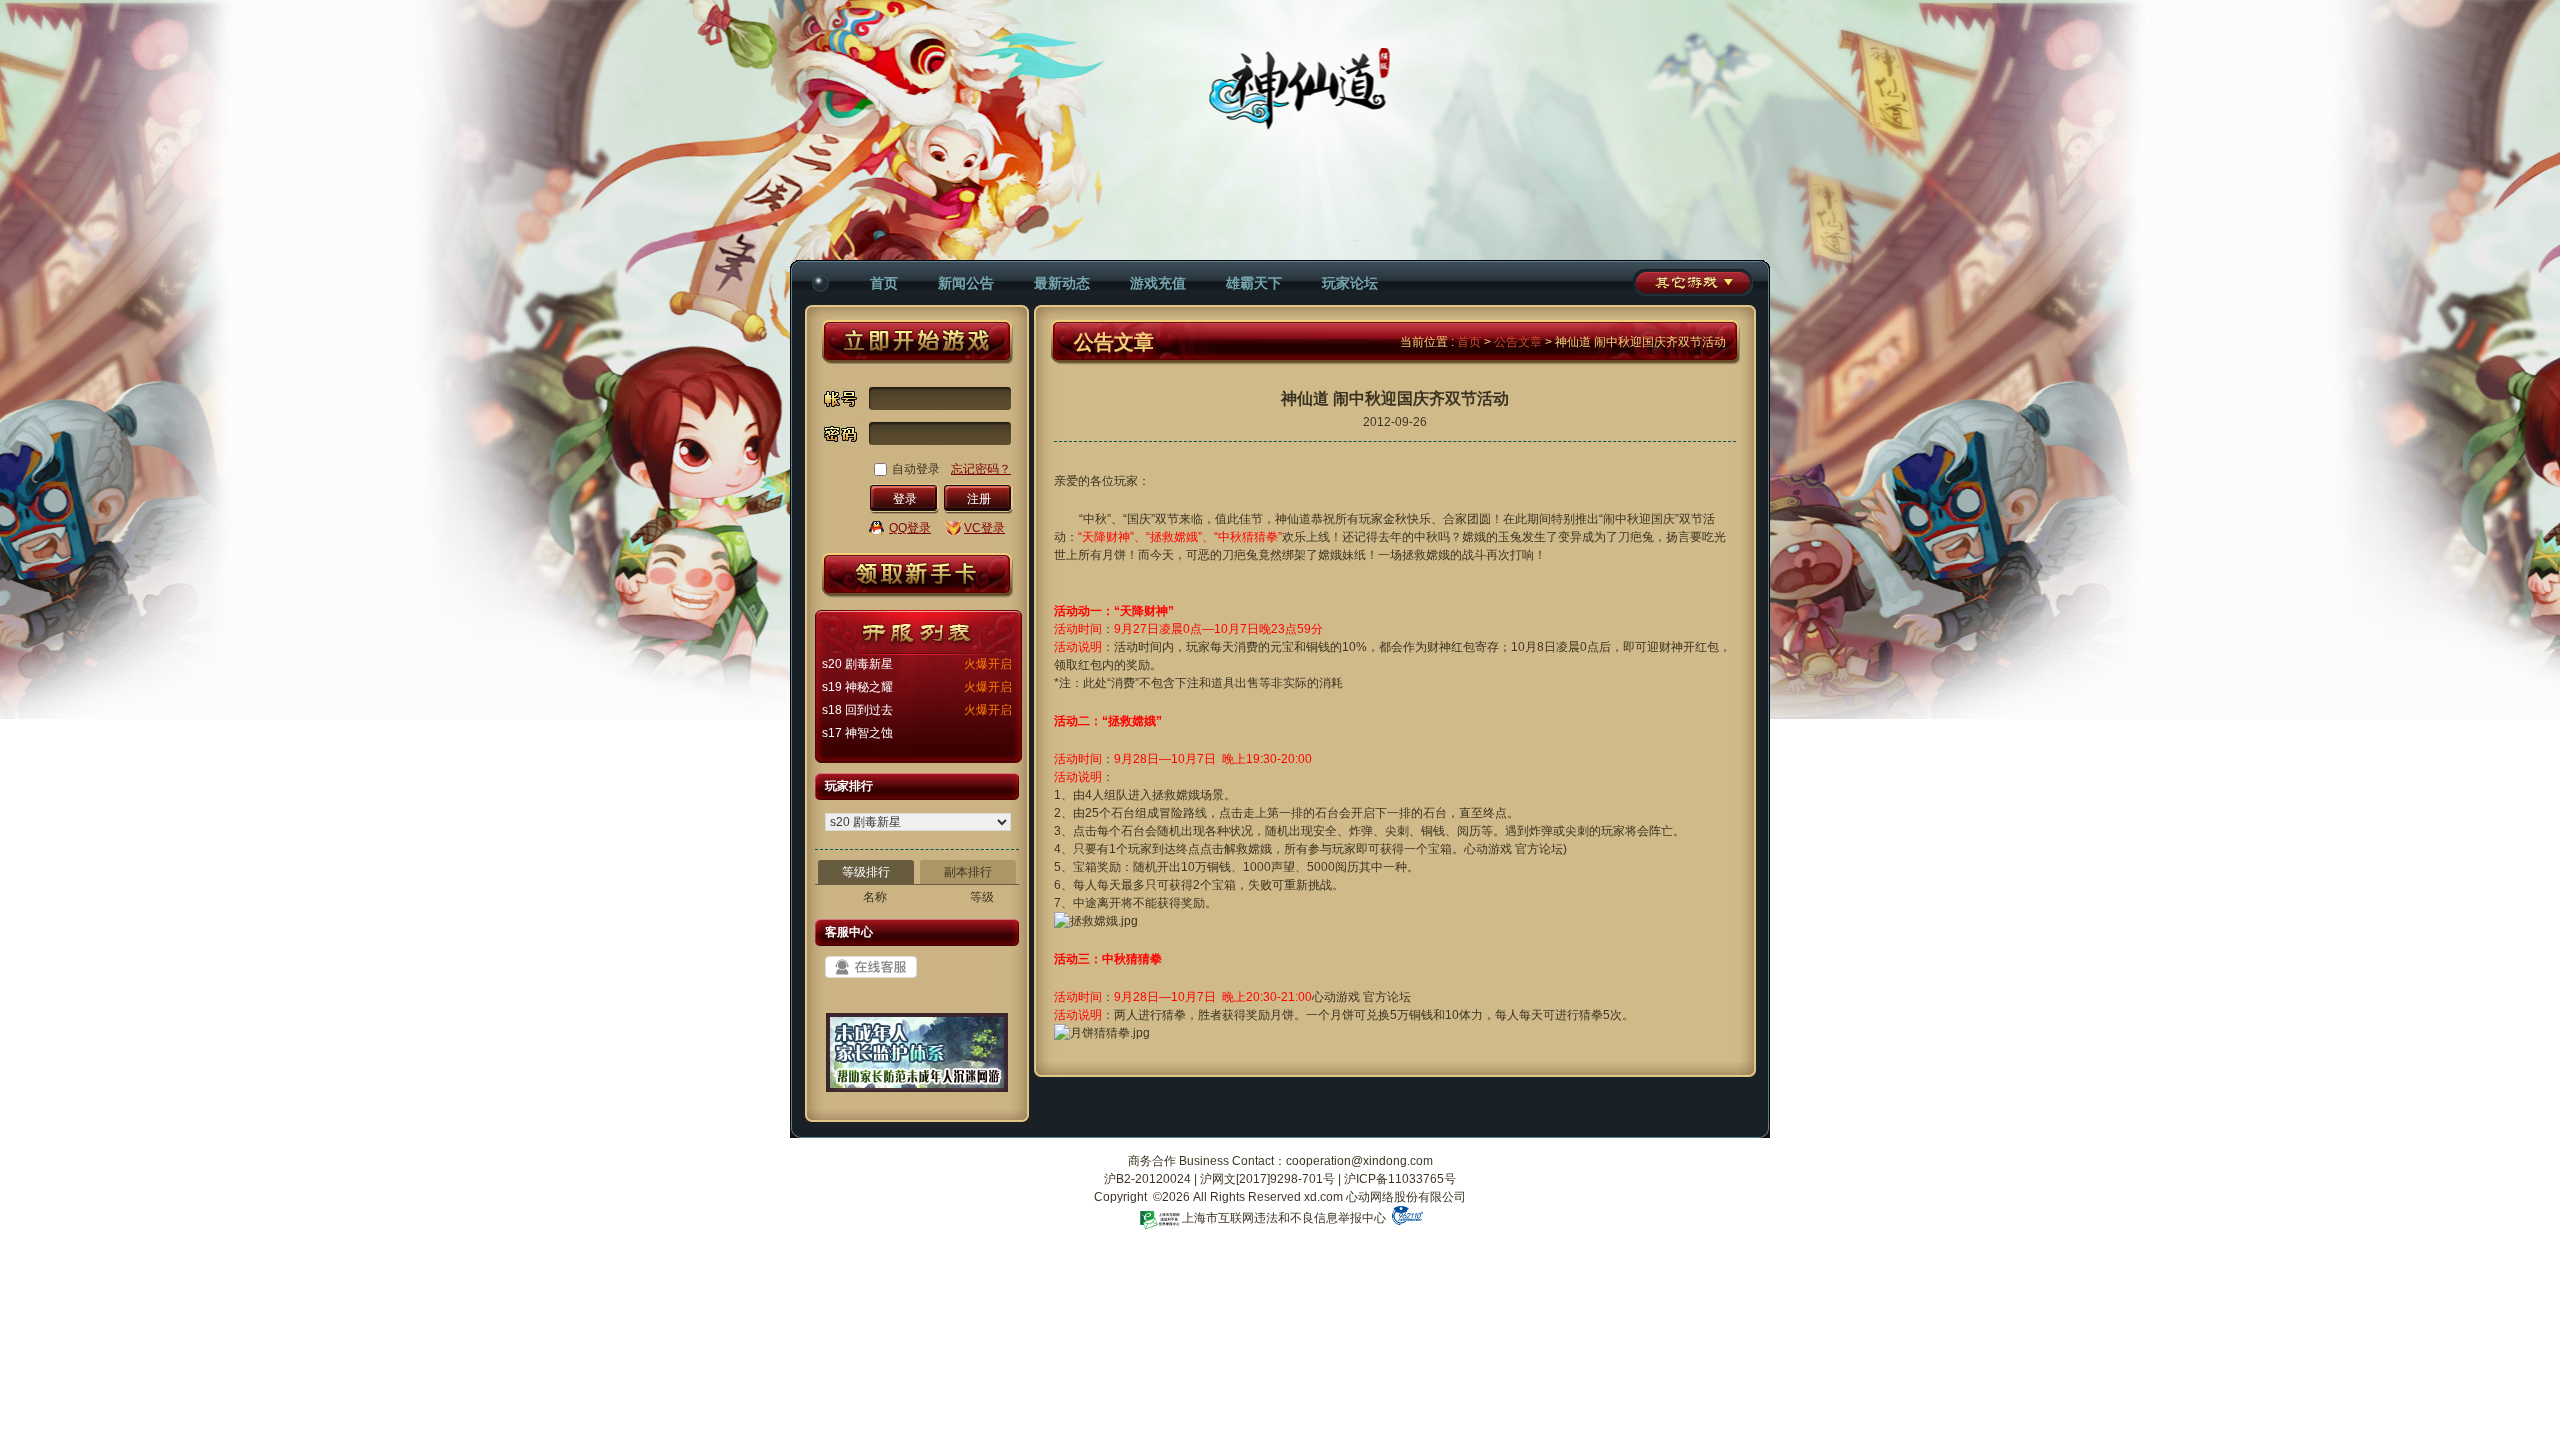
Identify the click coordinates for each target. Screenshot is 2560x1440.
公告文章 (1518, 342)
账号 (842, 399)
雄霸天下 (1254, 283)
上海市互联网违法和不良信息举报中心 (1284, 1218)
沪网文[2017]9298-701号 (1267, 1179)
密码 (842, 439)
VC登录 (984, 528)
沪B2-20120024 (1147, 1179)
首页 (884, 283)
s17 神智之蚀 (857, 733)
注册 (979, 499)
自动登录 (916, 469)
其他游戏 (1693, 282)
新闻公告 (966, 283)
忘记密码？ (981, 469)
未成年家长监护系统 (917, 1060)
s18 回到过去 (857, 710)
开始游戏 (917, 342)
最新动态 (1062, 283)
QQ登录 (910, 528)
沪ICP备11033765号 (1400, 1179)
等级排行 (866, 872)
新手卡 (917, 576)
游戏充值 (1158, 283)
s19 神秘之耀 (857, 687)
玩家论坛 (1350, 283)
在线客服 (871, 967)
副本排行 (968, 872)
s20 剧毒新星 (857, 664)
